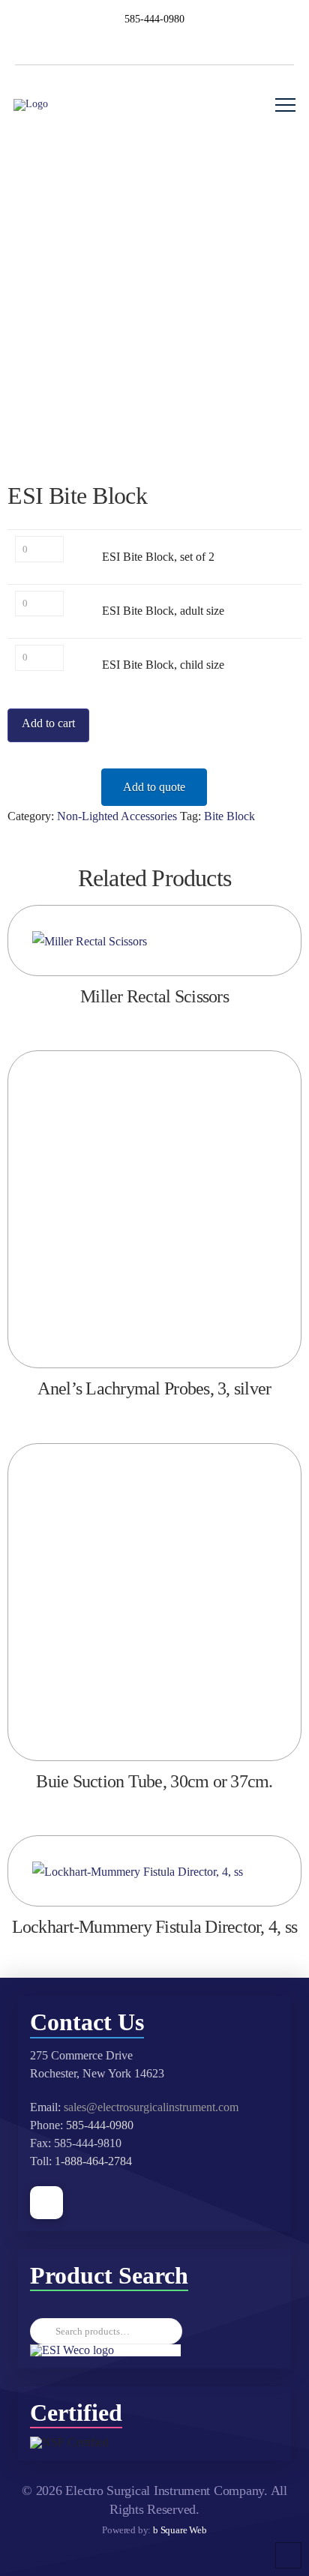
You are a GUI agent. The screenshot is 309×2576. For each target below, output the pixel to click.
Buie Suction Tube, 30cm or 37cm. (154, 1781)
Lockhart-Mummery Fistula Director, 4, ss (155, 1927)
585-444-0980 (100, 2125)
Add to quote (154, 787)
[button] (285, 105)
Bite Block (229, 816)
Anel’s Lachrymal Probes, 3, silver (154, 1388)
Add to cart (48, 723)
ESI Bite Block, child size (163, 665)
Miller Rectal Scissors (154, 996)
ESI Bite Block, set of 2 (158, 557)
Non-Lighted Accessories (117, 816)
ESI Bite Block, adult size (163, 611)
